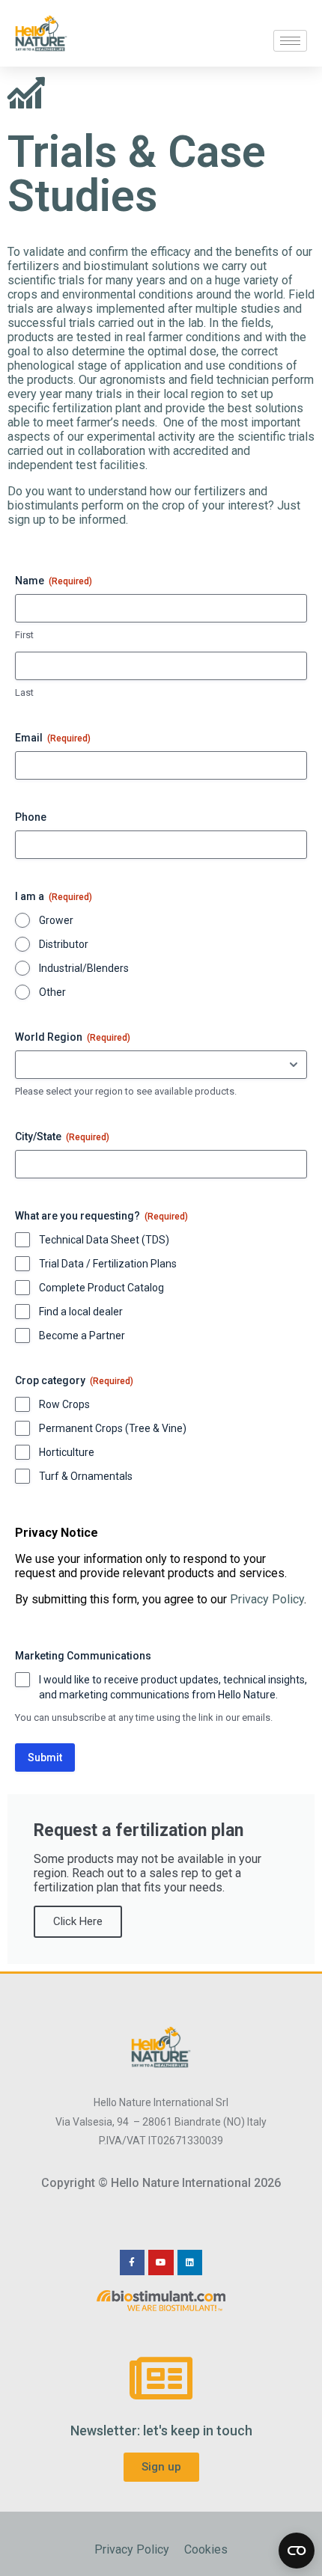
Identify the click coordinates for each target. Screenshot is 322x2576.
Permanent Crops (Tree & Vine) (113, 1428)
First (24, 635)
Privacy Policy (267, 1599)
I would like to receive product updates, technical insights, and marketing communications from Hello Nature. (173, 1687)
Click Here (78, 1921)
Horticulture (67, 1452)
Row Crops (64, 1404)
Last (24, 692)
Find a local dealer (81, 1312)
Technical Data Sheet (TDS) (104, 1240)
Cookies (206, 2549)
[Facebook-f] (133, 2263)
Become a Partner (82, 1336)
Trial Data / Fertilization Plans (108, 1264)
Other (52, 992)
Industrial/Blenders (84, 968)
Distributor (64, 944)
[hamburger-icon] (290, 41)
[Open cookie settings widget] (297, 2551)
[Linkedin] (190, 2263)
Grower (56, 920)
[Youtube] (161, 2263)
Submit (45, 1757)
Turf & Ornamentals (86, 1476)
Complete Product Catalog (101, 1288)
